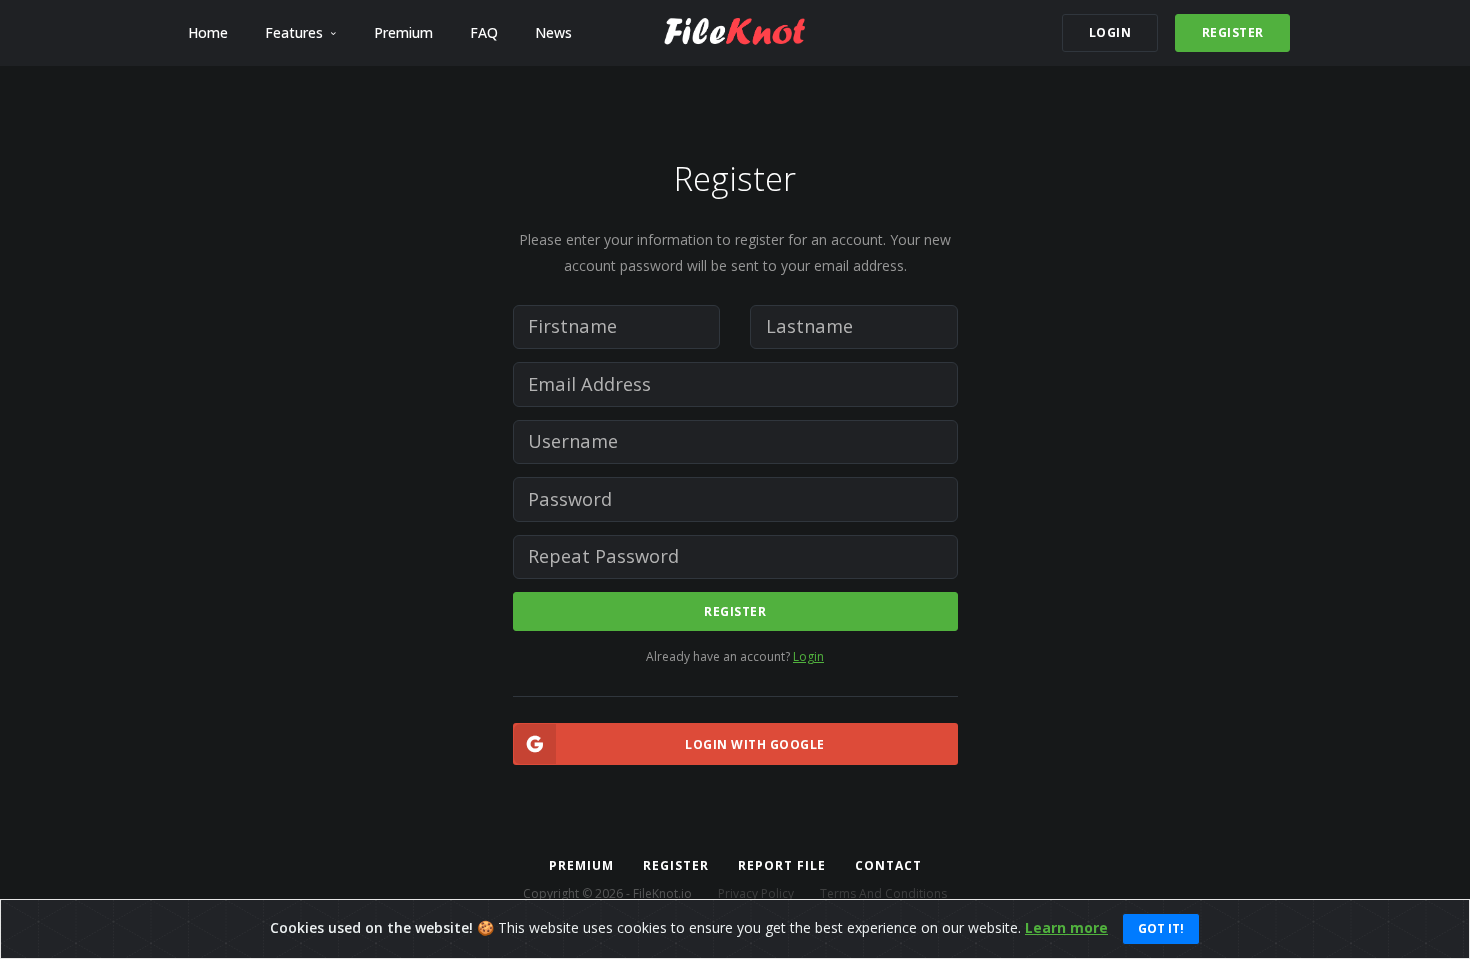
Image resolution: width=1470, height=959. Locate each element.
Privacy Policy (756, 893)
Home (208, 32)
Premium (403, 32)
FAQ (484, 32)
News (553, 32)
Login (808, 656)
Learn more (1066, 927)
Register (735, 611)
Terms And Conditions (883, 893)
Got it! (1161, 928)
